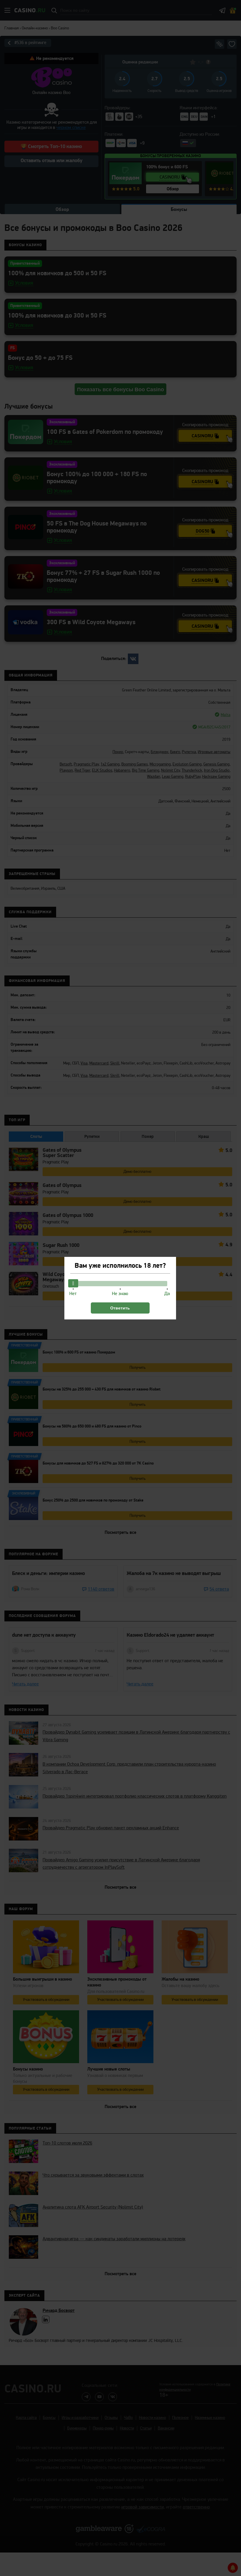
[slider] (73, 1283)
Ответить (120, 1308)
